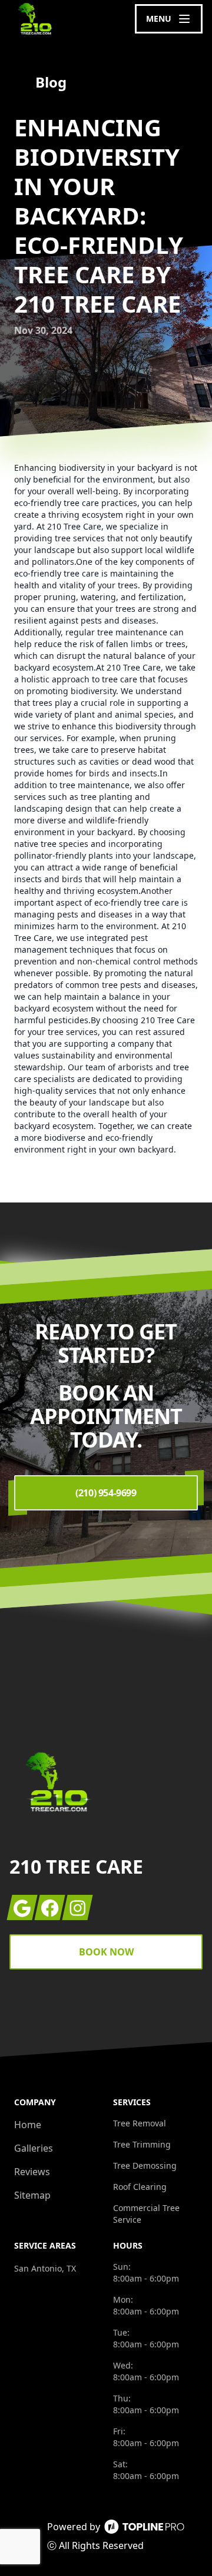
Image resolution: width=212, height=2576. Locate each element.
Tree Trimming (142, 2144)
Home (28, 2125)
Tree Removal (140, 2123)
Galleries (34, 2148)
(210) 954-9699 (106, 1493)
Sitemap (32, 2195)
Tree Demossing (145, 2165)
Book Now (106, 1952)
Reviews (32, 2172)
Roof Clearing (140, 2187)
